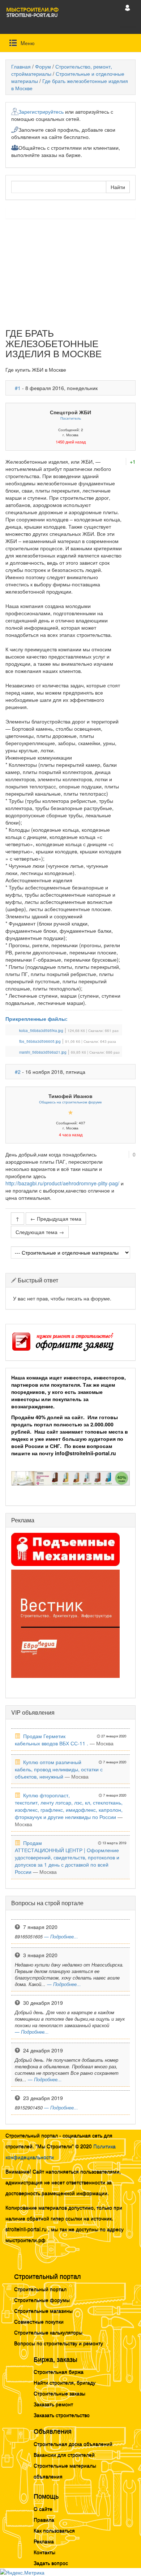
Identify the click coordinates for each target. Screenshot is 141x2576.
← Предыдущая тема (56, 1219)
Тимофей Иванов (70, 1096)
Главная (21, 66)
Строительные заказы (59, 2393)
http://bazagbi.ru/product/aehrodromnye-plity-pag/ (62, 1183)
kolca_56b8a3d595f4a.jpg (41, 1031)
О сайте (43, 2509)
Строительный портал (40, 2289)
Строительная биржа (59, 2371)
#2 (18, 1072)
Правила (44, 2519)
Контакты (44, 2552)
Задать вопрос (51, 2563)
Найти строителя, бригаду (65, 2382)
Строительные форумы (42, 2300)
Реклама (44, 2541)
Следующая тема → (40, 1232)
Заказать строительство (62, 2415)
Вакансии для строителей (64, 2454)
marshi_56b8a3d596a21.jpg (43, 1052)
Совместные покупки (39, 2321)
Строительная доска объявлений (73, 2444)
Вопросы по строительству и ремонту (59, 2343)
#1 (18, 388)
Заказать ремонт (53, 2404)
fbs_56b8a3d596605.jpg (40, 1041)
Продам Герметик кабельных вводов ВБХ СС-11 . (52, 1740)
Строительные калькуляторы (48, 2332)
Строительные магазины (43, 2310)
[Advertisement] (70, 276)
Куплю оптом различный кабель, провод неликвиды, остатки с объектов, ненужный (59, 1769)
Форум (43, 66)
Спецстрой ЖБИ (70, 412)
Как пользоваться (54, 2530)
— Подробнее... (61, 1937)
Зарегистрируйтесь (41, 111)
